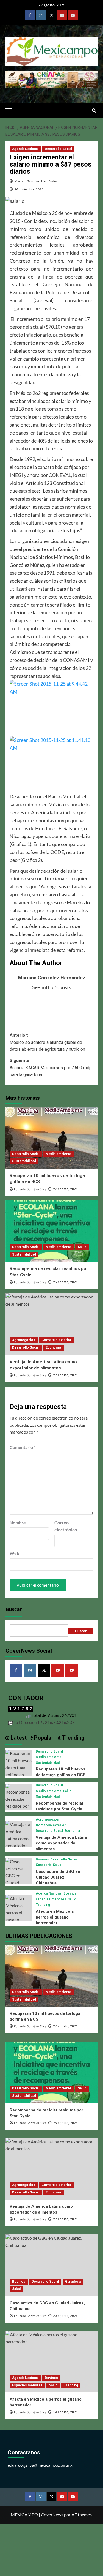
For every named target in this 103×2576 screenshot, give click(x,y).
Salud (82, 1247)
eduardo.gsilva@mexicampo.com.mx (40, 2465)
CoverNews (52, 2514)
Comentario (23, 1447)
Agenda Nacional (25, 149)
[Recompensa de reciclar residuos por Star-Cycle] (51, 1231)
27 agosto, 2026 (65, 1189)
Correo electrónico (66, 1526)
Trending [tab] (73, 1738)
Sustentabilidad (24, 1161)
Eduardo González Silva (30, 1189)
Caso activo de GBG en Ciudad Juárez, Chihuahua (58, 1877)
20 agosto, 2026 (65, 2316)
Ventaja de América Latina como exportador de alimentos (61, 1843)
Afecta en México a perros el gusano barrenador (55, 1917)
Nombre (18, 1523)
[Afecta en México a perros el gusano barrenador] (19, 1912)
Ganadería (44, 1865)
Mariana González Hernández (36, 181)
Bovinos (42, 1859)
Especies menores (51, 1899)
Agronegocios (24, 1340)
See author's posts (52, 987)
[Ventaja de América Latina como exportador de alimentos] (51, 1324)
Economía (53, 1347)
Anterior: (47, 1042)
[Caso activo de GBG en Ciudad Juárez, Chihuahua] (19, 1878)
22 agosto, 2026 (65, 1375)
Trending (43, 1905)
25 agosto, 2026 (65, 1282)
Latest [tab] (18, 1738)
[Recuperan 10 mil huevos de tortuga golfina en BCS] (51, 1138)
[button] (11, 110)
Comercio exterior (56, 1340)
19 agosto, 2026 (65, 2412)
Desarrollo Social (58, 149)
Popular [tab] (43, 1738)
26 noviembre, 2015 (29, 189)
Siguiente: (51, 1068)
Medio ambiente (59, 1154)
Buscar (14, 1609)
